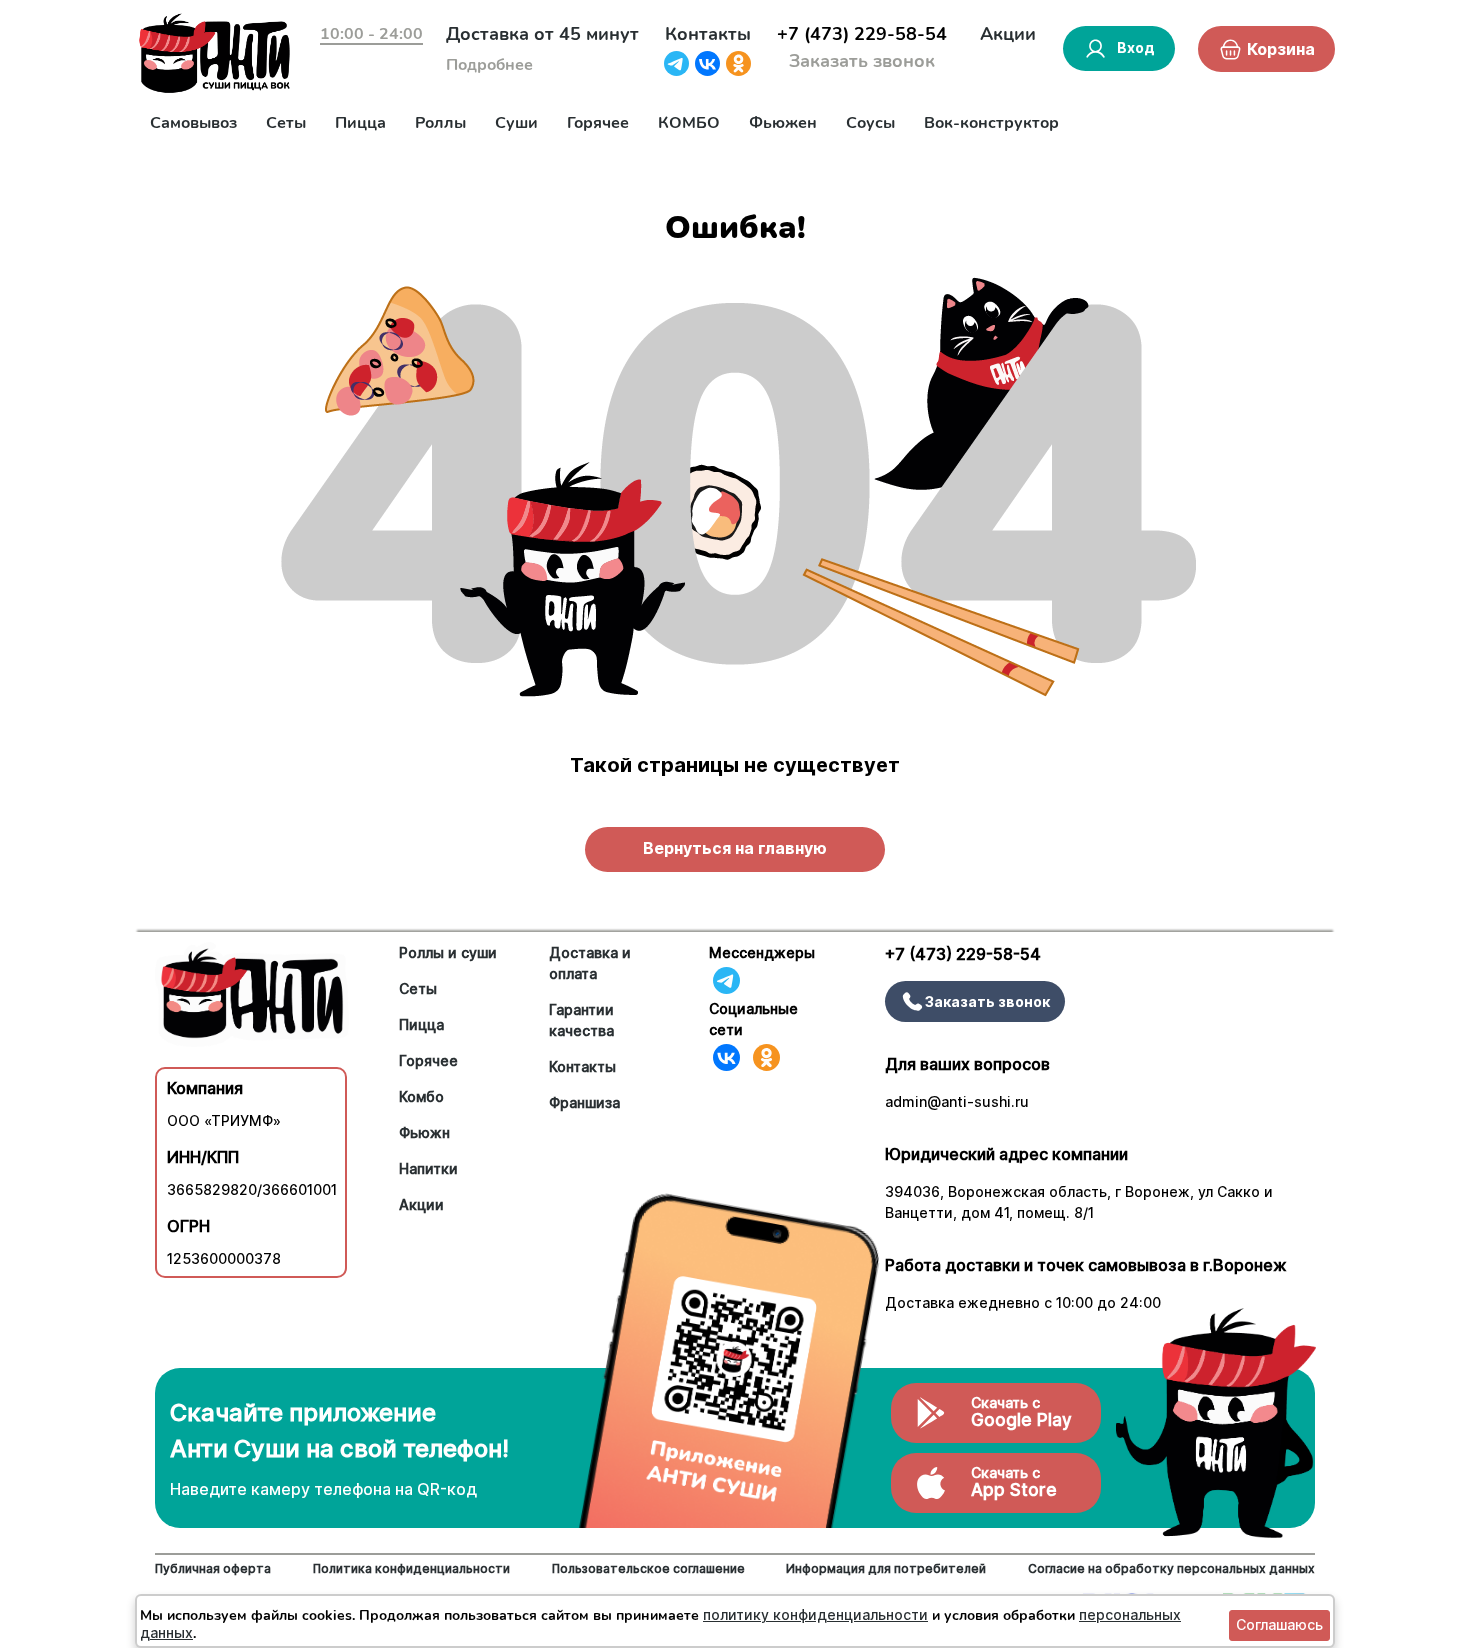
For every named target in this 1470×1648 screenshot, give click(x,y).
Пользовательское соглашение (648, 1568)
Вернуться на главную (735, 848)
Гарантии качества (581, 1020)
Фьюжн (424, 1132)
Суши (516, 123)
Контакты (708, 34)
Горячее (598, 123)
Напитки (428, 1168)
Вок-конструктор (991, 123)
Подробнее (489, 65)
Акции (1008, 34)
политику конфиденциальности (815, 1614)
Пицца (360, 123)
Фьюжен (783, 123)
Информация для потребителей (886, 1568)
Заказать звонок (862, 61)
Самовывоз (193, 123)
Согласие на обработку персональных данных (1171, 1568)
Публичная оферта (213, 1568)
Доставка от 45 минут (542, 34)
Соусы (870, 123)
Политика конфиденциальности (411, 1568)
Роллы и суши (448, 952)
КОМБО (689, 123)
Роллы (440, 123)
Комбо (421, 1096)
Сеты (286, 123)
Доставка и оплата (590, 963)
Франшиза (584, 1102)
